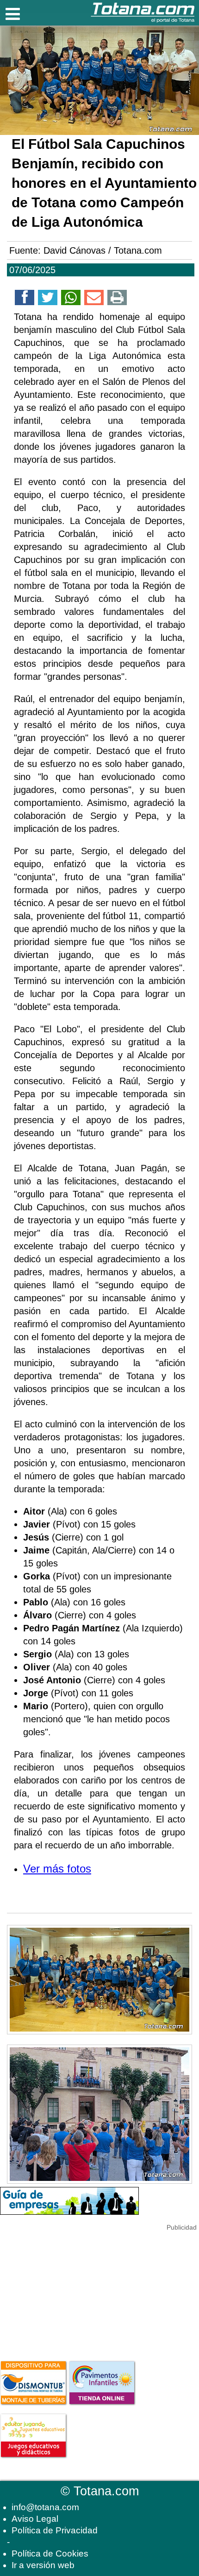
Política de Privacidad (55, 2530)
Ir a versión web (43, 2565)
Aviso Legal (35, 2519)
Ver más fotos (57, 1869)
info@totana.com (45, 2507)
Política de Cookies (50, 2554)
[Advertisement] (69, 2291)
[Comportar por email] (94, 299)
